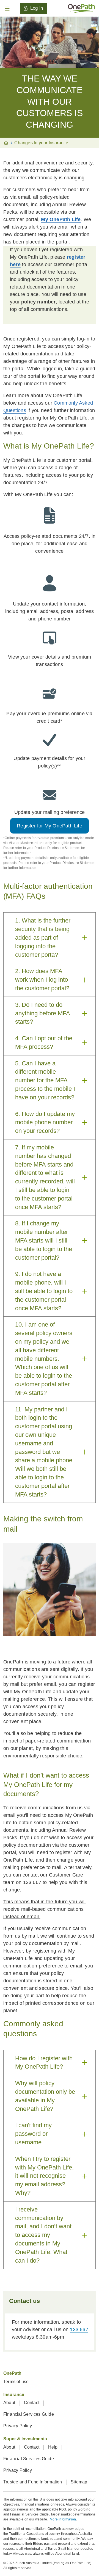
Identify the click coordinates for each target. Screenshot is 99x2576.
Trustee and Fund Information (33, 2482)
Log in (37, 8)
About (10, 2403)
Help (53, 2447)
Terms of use (16, 2382)
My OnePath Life (61, 219)
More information (63, 2519)
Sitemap (79, 2482)
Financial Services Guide (29, 2414)
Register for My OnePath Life (50, 826)
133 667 (79, 2329)
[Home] (81, 8)
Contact (32, 2403)
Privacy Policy (18, 2426)
